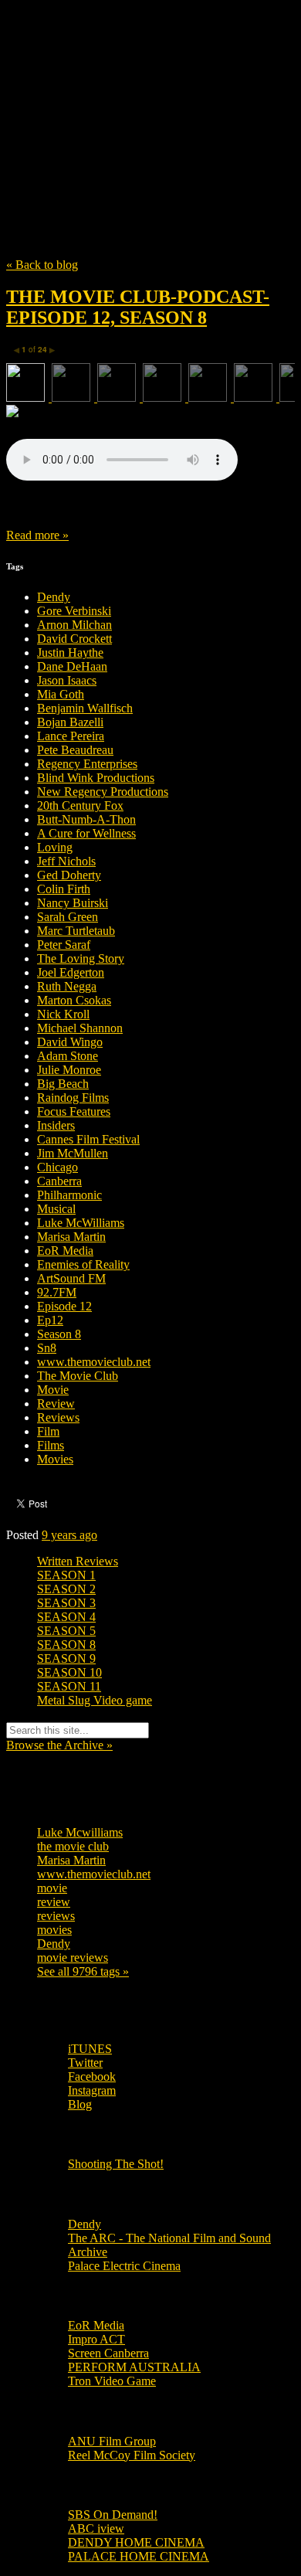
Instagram (92, 2090)
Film (48, 1431)
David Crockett (74, 639)
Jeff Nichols (66, 861)
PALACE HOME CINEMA (139, 2556)
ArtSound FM (71, 1278)
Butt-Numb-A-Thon (86, 819)
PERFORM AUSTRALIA (134, 2367)
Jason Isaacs (67, 680)
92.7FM (57, 1292)
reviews (56, 1916)
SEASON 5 (66, 1631)
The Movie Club (150, 94)
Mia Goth (61, 694)
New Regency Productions (103, 792)
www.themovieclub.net (94, 1362)
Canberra (59, 1181)
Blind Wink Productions (96, 778)
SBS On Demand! (113, 2515)
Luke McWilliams (81, 1223)
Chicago (57, 1167)
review (54, 1902)
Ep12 (50, 1320)
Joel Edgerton (71, 972)
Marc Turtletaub (76, 931)
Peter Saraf (64, 945)
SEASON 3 (66, 1603)
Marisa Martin (71, 1237)
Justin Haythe (70, 652)
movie (52, 1888)
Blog (80, 2104)
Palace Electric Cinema (124, 2266)
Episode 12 (64, 1306)
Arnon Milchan (74, 625)
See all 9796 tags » (83, 1971)
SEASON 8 (66, 1645)
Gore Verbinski (74, 611)
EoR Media (65, 1251)
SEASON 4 (66, 1617)
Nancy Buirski (73, 903)
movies (54, 1930)
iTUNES (90, 2049)
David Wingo (70, 1042)
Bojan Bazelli (70, 722)
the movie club (73, 1846)
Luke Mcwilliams (80, 1832)
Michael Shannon (80, 1028)
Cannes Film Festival (88, 1139)
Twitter (85, 2063)
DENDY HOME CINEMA (136, 2542)
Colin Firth (64, 889)
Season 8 (59, 1334)
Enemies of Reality (83, 1264)
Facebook (92, 2076)
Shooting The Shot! (116, 2164)
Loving (55, 847)
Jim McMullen (73, 1153)
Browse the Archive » (59, 1745)
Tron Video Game (112, 2381)
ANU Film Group (112, 2441)
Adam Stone (68, 1056)
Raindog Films (73, 1098)
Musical (56, 1209)
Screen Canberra (108, 2353)
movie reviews (73, 1957)
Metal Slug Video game (95, 1700)
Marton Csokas (74, 1000)
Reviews (58, 1417)
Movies (55, 1459)
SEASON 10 (69, 1672)
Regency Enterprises (87, 764)
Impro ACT (96, 2339)
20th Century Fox (80, 805)
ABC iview (96, 2528)
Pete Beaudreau (75, 750)
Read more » (37, 535)
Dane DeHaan (72, 666)
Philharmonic (69, 1195)
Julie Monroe (69, 1070)
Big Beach (63, 1084)
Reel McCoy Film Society (132, 2455)
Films (51, 1445)
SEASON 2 (66, 1589)
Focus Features (74, 1111)
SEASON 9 (66, 1658)
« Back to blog (42, 265)
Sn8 (47, 1348)
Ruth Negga (67, 986)
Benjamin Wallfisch (85, 708)
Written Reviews (78, 1561)
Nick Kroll (63, 1014)
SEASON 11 (69, 1686)
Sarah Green (68, 917)
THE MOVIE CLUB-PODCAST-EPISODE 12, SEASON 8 (138, 307)
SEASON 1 (66, 1575)
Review (56, 1404)
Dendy (54, 597)
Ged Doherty (69, 875)
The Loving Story (81, 958)
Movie (53, 1390)
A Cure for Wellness (86, 833)
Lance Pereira (71, 736)
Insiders (56, 1125)
